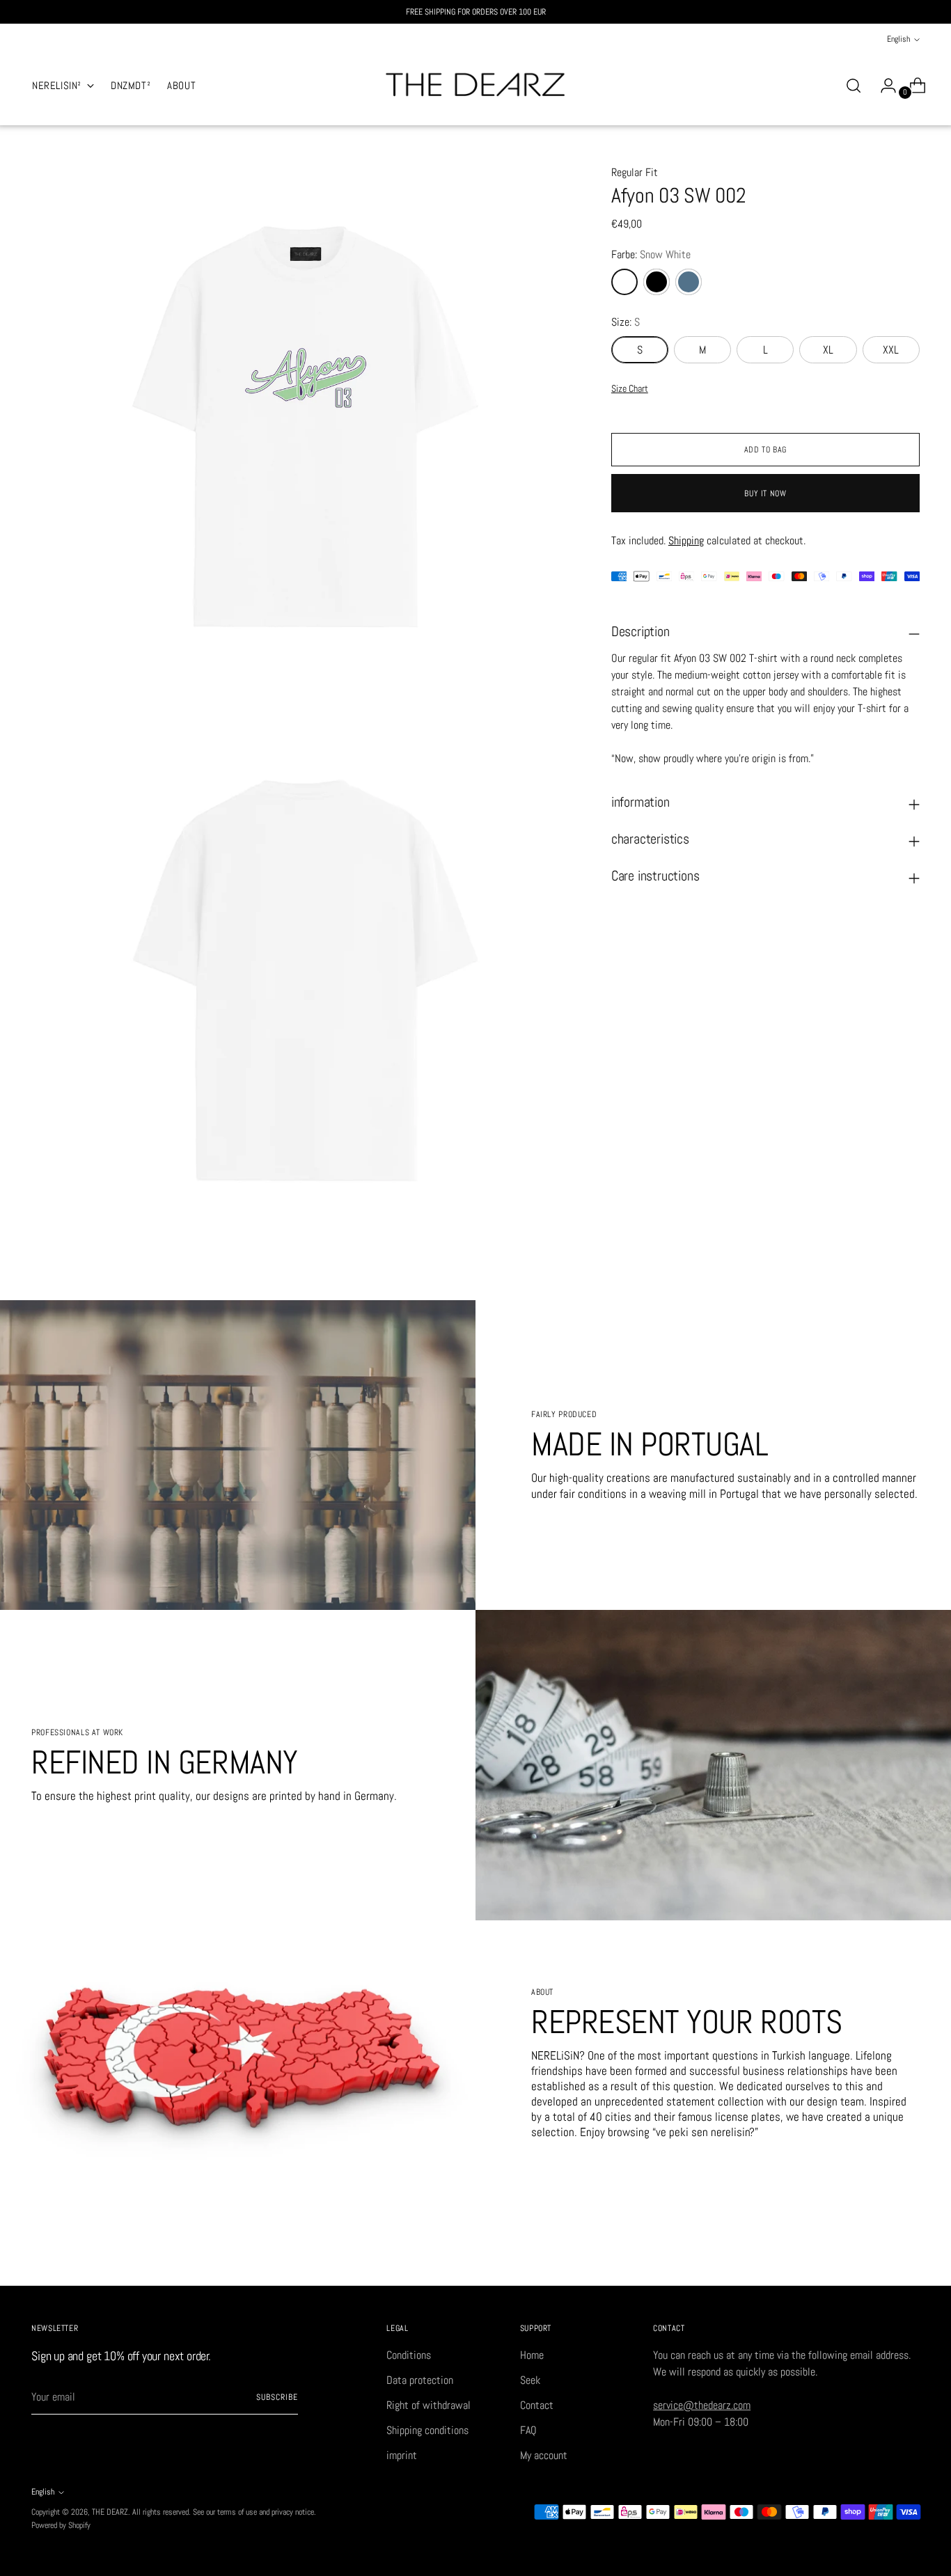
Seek (530, 2380)
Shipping (686, 540)
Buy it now (765, 493)
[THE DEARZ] (475, 86)
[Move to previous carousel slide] (876, 2260)
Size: (626, 322)
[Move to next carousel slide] (908, 2259)
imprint (402, 2455)
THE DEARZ (110, 2512)
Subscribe (277, 2397)
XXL (891, 350)
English (898, 39)
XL (828, 350)
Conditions (409, 2355)
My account (544, 2455)
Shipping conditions (427, 2430)
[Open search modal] (854, 86)
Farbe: (651, 254)
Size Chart (630, 388)
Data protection (420, 2380)
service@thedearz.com (702, 2405)
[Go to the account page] (883, 86)
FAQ (528, 2430)
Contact (537, 2405)
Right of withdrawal (429, 2405)
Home (532, 2355)
